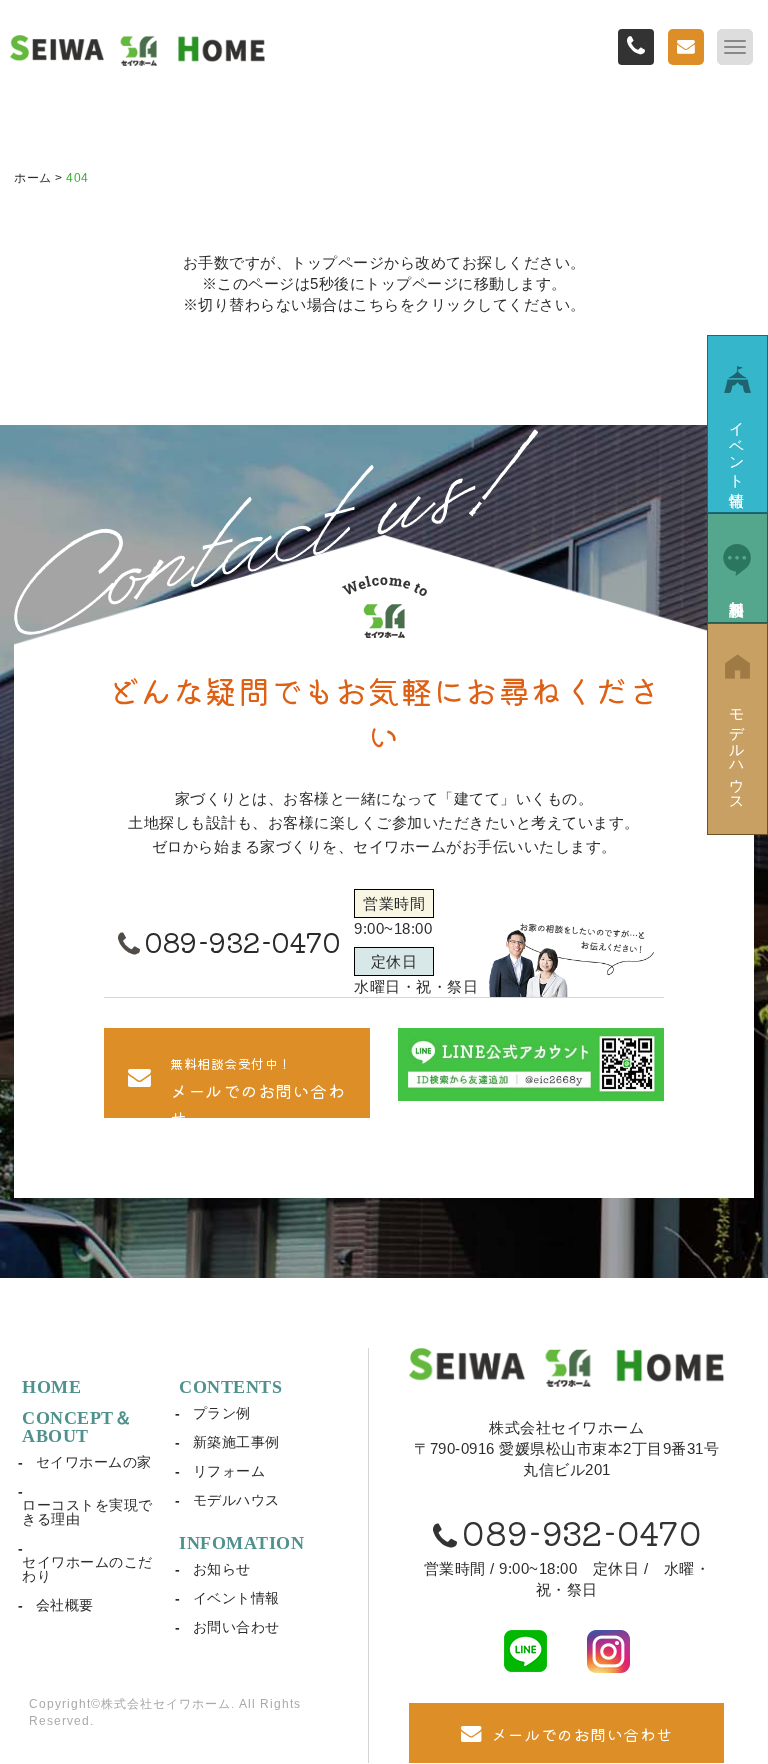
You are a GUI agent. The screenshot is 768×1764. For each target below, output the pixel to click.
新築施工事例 (236, 1442)
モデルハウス (236, 1500)
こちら (376, 304)
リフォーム (229, 1471)
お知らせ (222, 1569)
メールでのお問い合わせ (582, 1734)
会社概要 (65, 1605)
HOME (51, 1387)
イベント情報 (236, 1598)
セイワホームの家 (94, 1462)
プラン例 (222, 1413)
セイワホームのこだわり (87, 1569)
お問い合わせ (236, 1627)
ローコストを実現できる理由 (87, 1512)
